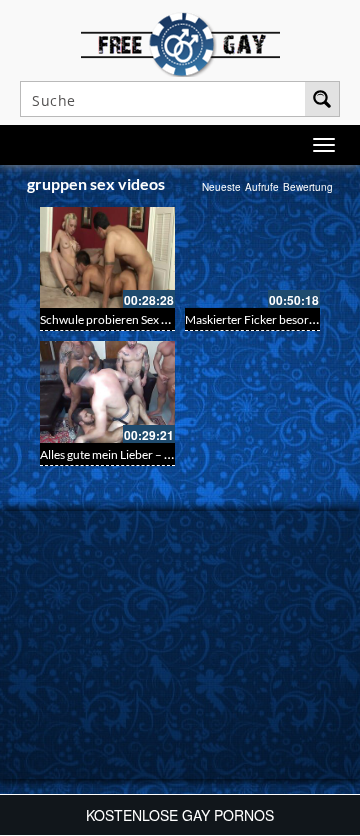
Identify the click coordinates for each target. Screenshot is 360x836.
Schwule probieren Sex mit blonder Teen (144, 319)
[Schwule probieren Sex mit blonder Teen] (107, 257)
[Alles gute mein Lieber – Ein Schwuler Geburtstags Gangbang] (107, 391)
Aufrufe (262, 187)
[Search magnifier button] (322, 99)
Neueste (221, 187)
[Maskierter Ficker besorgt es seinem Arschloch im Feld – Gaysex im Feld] (252, 257)
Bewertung (308, 187)
